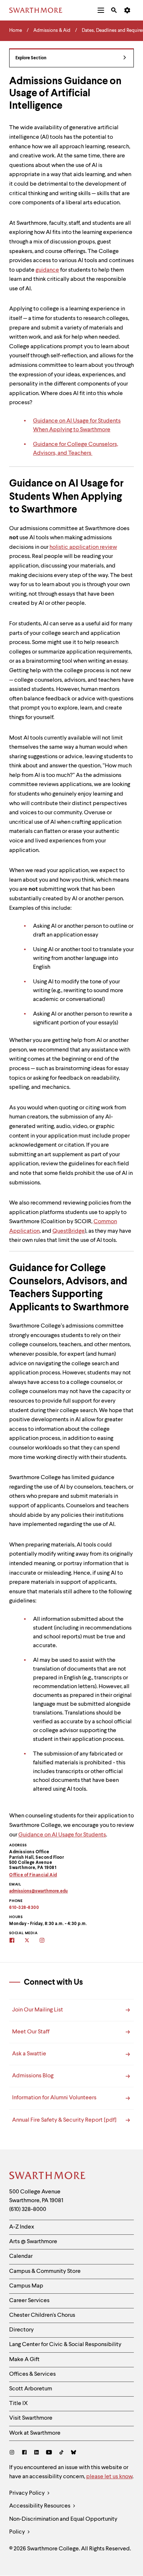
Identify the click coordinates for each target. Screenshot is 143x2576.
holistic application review (83, 547)
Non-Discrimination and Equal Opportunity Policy (63, 2526)
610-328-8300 (24, 1908)
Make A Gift (24, 2360)
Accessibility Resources (40, 2506)
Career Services (29, 2301)
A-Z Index (22, 2227)
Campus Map (26, 2286)
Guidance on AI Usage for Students (62, 1835)
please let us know (109, 2477)
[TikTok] (61, 2453)
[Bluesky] (74, 2453)
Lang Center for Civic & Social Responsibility (65, 2345)
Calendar (21, 2256)
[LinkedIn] (36, 2453)
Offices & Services (32, 2374)
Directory (21, 2330)
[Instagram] (13, 2453)
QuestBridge (69, 1231)
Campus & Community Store (45, 2271)
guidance (47, 270)
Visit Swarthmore (31, 2418)
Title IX (19, 2404)
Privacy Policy (27, 2493)
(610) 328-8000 (28, 2210)
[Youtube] (49, 2453)
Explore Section (31, 58)
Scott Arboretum (31, 2389)
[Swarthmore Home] (48, 2177)
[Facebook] (24, 2453)
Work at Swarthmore (35, 2433)
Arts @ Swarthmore (33, 2242)
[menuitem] (101, 10)
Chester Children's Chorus (42, 2315)
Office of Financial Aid (33, 1875)
